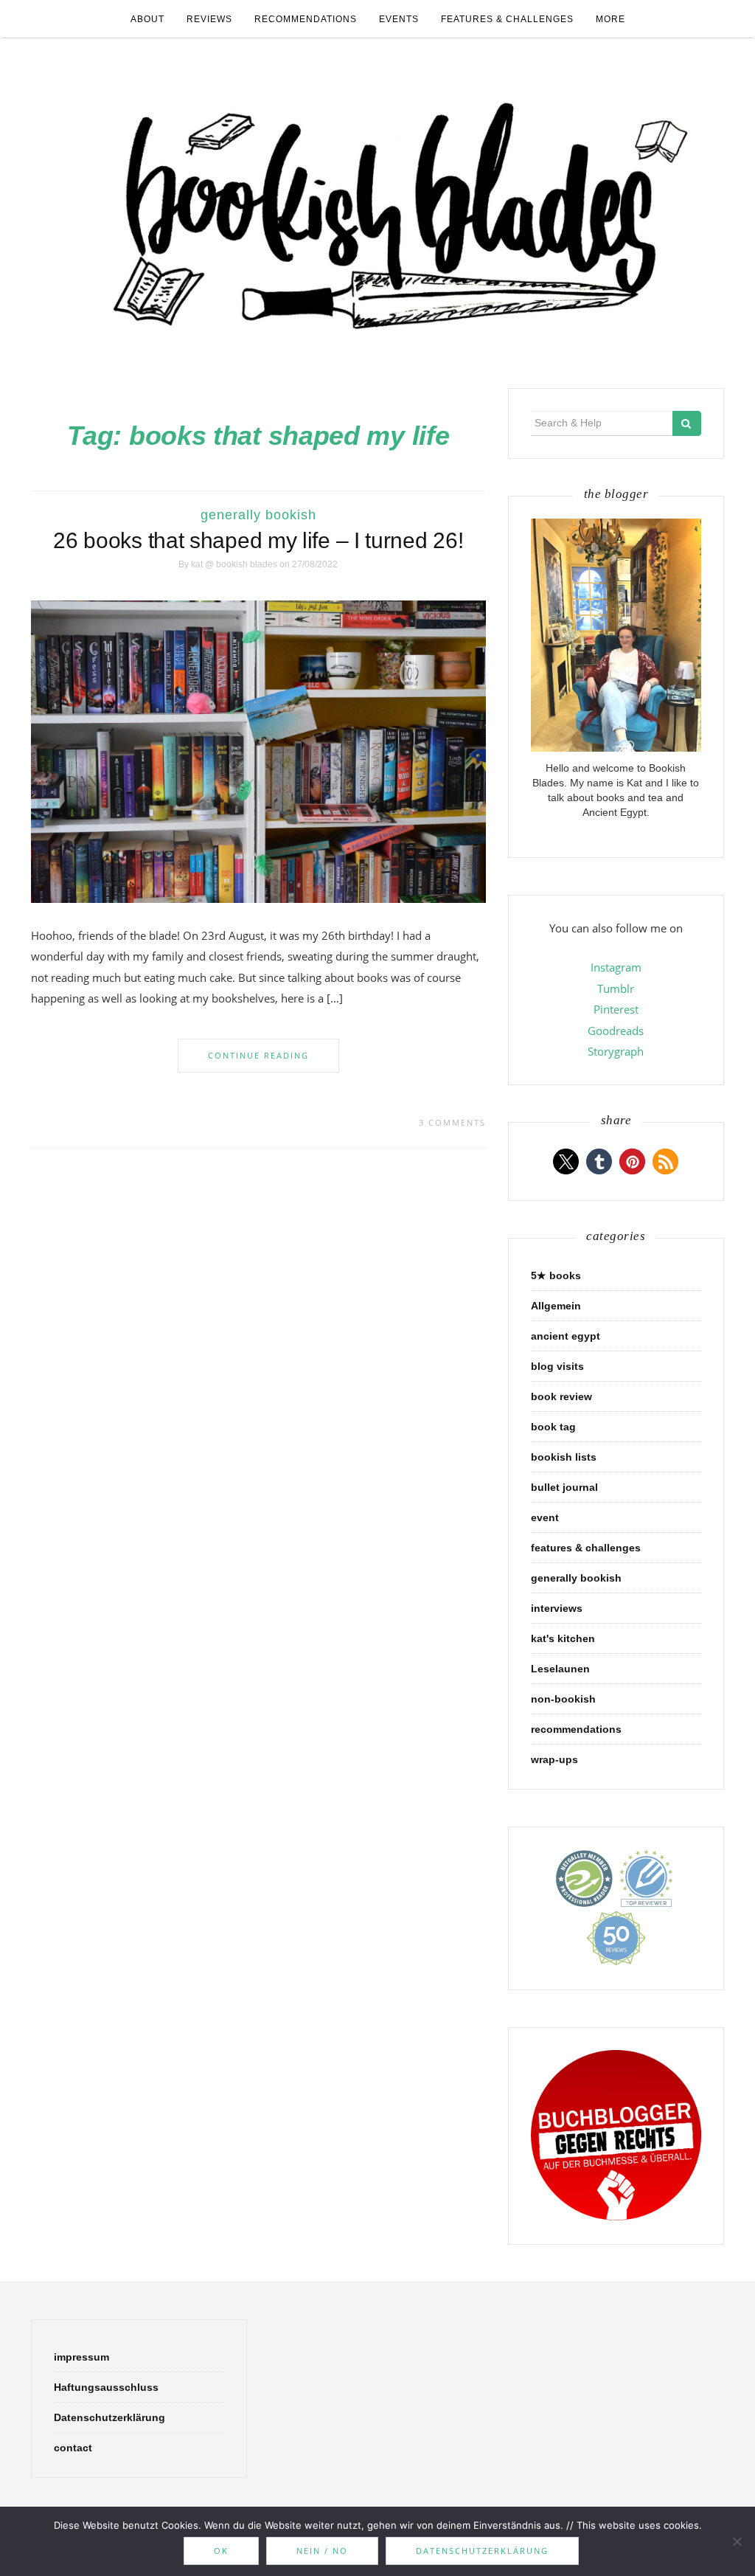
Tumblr (616, 988)
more (610, 19)
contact (73, 2448)
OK (221, 2551)
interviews (557, 1608)
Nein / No (322, 2551)
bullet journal (564, 1487)
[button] (566, 1161)
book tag (553, 1427)
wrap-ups (554, 1759)
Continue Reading (258, 1055)
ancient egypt (566, 1336)
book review (561, 1396)
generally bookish (258, 515)
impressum (81, 2357)
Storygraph (616, 1051)
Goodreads (616, 1031)
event (545, 1517)
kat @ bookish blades (234, 564)
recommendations (306, 19)
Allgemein (556, 1306)
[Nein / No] (737, 2541)
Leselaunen (560, 1669)
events (399, 19)
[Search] (687, 423)
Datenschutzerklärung (109, 2417)
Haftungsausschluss (106, 2387)
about (147, 19)
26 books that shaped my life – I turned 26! (258, 540)
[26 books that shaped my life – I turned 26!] (258, 751)
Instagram (616, 967)
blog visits (557, 1366)
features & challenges (507, 19)
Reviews (209, 19)
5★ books (556, 1275)
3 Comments (452, 1122)
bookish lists (564, 1457)
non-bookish (563, 1699)
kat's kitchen (563, 1638)
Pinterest (616, 1009)
